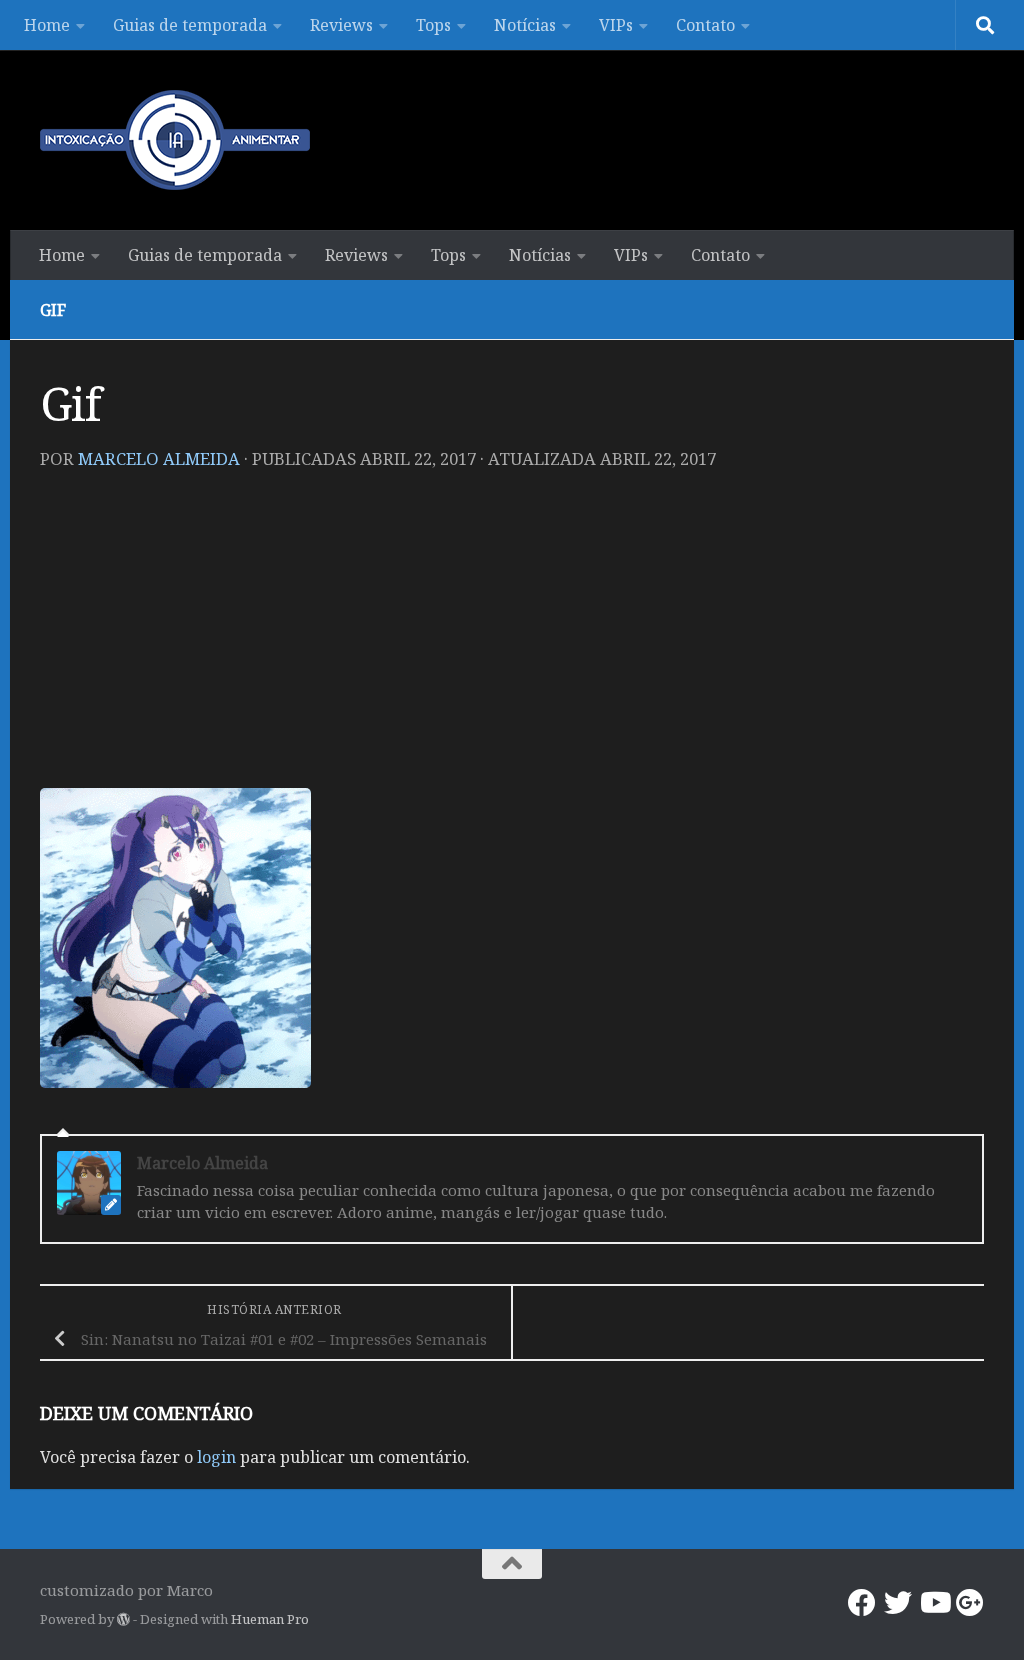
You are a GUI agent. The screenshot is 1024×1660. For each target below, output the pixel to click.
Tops (433, 25)
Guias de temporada (190, 25)
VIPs (616, 25)
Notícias (525, 25)
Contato (705, 25)
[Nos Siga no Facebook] (862, 1603)
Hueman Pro (270, 1619)
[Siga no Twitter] (898, 1603)
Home (47, 25)
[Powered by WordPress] (123, 1619)
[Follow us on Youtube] (934, 1603)
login (216, 1457)
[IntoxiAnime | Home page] (175, 140)
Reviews (341, 25)
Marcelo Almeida (159, 458)
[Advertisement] (512, 638)
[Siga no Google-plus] (970, 1603)
